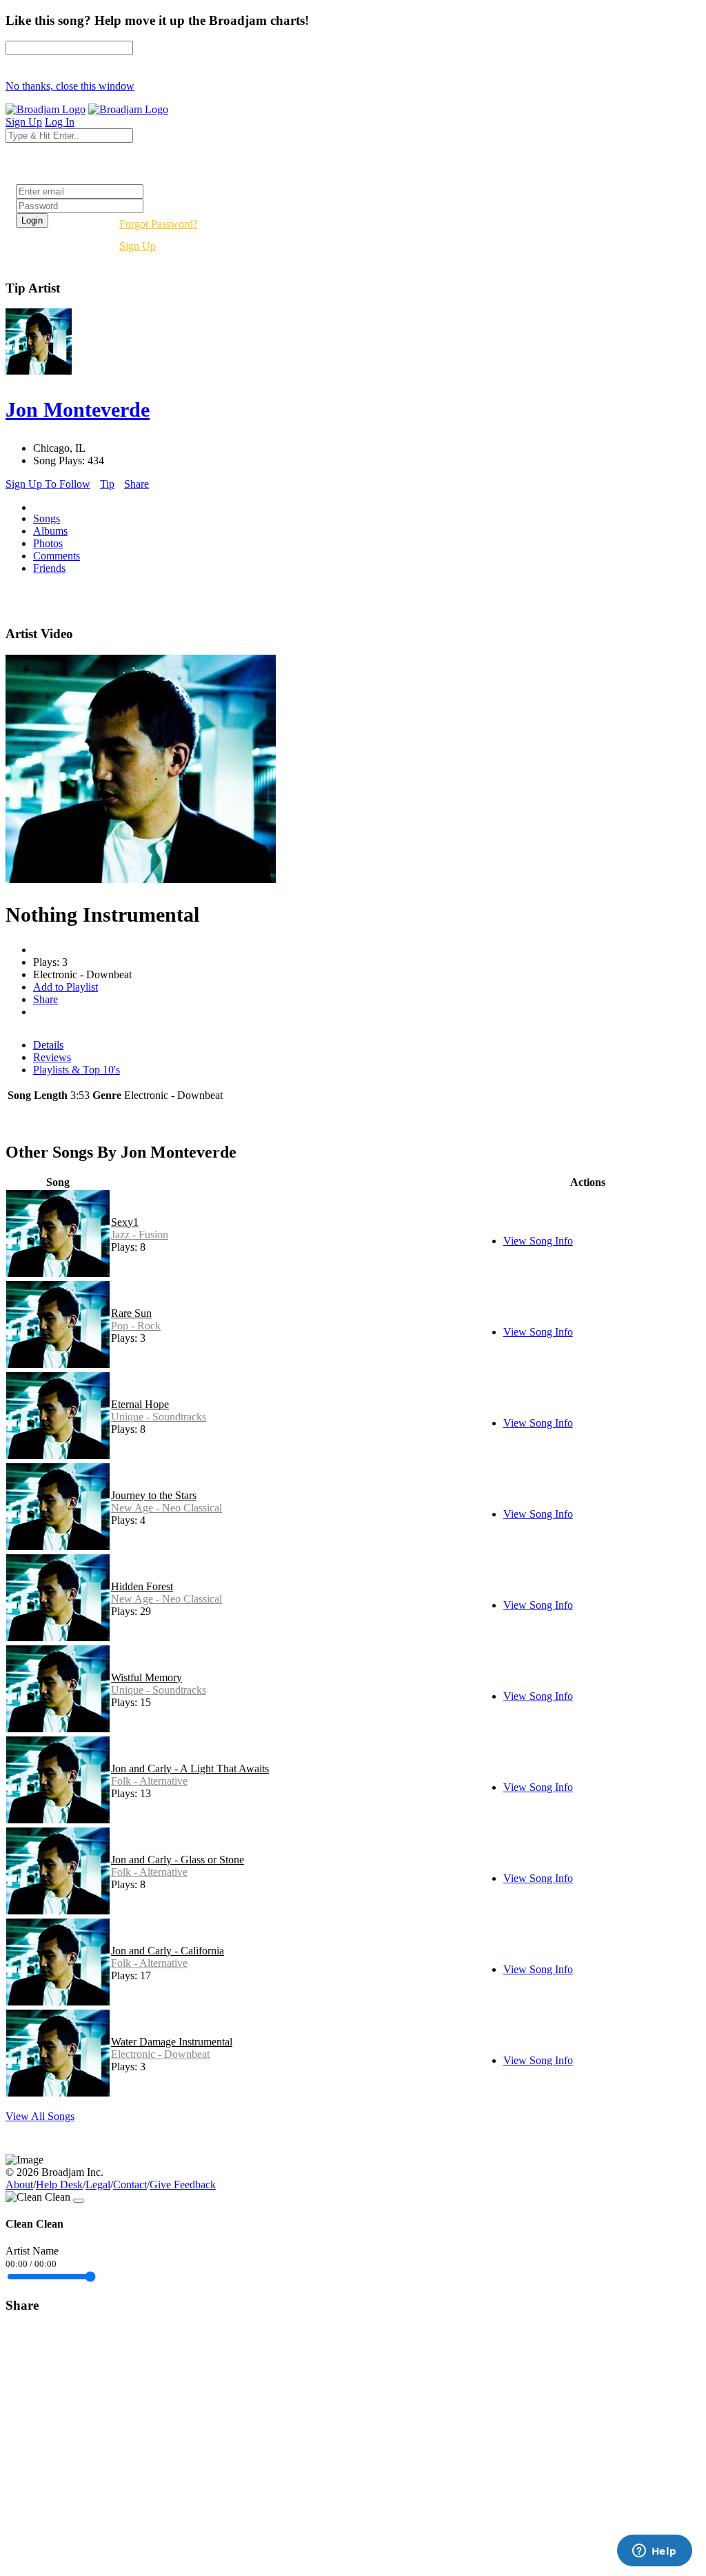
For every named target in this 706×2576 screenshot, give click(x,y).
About (19, 2184)
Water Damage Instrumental (172, 2042)
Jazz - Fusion (140, 1235)
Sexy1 (125, 1222)
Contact (130, 2184)
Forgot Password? (159, 224)
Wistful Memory (147, 1677)
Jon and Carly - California (168, 1951)
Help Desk (59, 2184)
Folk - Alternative (149, 1781)
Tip (107, 484)
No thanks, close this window (70, 86)
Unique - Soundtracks (159, 1417)
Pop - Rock (136, 1326)
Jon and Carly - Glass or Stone (178, 1860)
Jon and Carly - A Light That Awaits (190, 1768)
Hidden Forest (142, 1586)
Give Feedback (183, 2184)
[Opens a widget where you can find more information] (654, 2552)
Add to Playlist (65, 987)
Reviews (52, 1057)
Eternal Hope (140, 1404)
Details (48, 1045)
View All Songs (40, 2116)
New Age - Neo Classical (167, 1508)
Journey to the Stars (154, 1495)
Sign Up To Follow (48, 484)
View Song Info (538, 1241)
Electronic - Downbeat (160, 2054)
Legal (98, 2184)
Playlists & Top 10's (77, 1070)
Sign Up (138, 246)
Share (137, 484)
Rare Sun (131, 1313)
